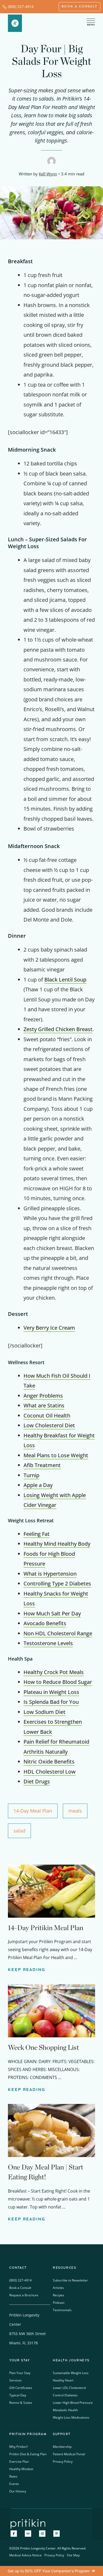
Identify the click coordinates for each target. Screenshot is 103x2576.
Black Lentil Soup (65, 980)
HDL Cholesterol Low (50, 1772)
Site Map (73, 2555)
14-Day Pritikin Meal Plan (46, 1928)
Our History (18, 2491)
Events (14, 2484)
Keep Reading (27, 1970)
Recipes (58, 2295)
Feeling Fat (37, 1534)
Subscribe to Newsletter (70, 2280)
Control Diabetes (65, 2395)
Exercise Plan (19, 2462)
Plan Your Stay (20, 2373)
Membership (62, 2447)
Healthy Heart (63, 2380)
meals (75, 1811)
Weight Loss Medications (71, 2417)
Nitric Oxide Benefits (49, 1762)
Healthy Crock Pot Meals (54, 1672)
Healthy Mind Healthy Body (57, 1544)
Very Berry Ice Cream (49, 1328)
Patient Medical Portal (69, 2454)
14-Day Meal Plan (33, 1811)
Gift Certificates (21, 2388)
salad (19, 1831)
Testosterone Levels (48, 1643)
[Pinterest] (57, 2534)
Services (15, 2380)
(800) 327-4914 (21, 7)
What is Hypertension (50, 1574)
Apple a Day (38, 1485)
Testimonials (62, 2310)
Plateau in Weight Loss (51, 1692)
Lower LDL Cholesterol (69, 2388)
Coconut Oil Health (47, 1415)
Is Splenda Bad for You (51, 1702)
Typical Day (18, 2395)
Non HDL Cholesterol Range (58, 1633)
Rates (13, 2476)
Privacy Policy (63, 2462)
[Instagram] (42, 2534)
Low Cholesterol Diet (49, 1425)
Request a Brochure (24, 2295)
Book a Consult (20, 2288)
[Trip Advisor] (28, 2534)
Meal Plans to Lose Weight (56, 1455)
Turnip (31, 1475)
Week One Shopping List (43, 2047)
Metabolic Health (65, 2410)
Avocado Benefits (45, 1623)
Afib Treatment (42, 1465)
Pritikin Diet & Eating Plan (28, 2454)
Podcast (59, 2303)
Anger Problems (43, 1396)
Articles (58, 2288)
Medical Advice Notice (25, 2555)
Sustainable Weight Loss (71, 2373)
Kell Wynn (48, 174)
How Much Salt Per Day (52, 1613)
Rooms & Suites (21, 2403)
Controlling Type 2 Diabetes (57, 1583)
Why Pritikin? (18, 2447)
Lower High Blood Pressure (73, 2403)
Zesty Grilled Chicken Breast (58, 1029)
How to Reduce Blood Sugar (58, 1682)
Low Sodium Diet (45, 1712)
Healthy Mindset (21, 2469)
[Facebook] (14, 2534)
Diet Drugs (37, 1781)
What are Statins (44, 1405)
